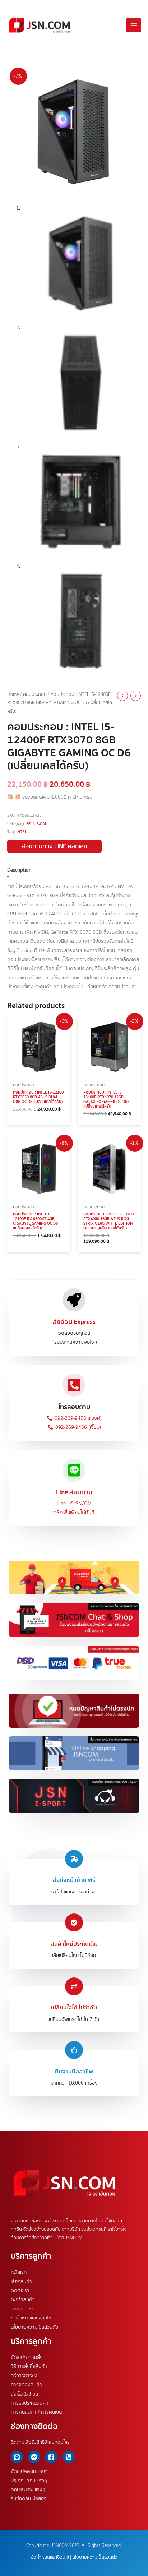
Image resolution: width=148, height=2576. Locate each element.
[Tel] (69, 2457)
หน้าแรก (19, 2272)
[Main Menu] (134, 25)
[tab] (74, 870)
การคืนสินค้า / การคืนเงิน (36, 2412)
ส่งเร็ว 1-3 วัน (24, 2393)
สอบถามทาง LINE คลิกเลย (54, 846)
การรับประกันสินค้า (29, 2403)
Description (19, 870)
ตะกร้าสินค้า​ (23, 2299)
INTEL (22, 832)
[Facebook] (51, 2457)
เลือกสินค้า (21, 2281)
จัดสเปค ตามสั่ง (27, 2357)
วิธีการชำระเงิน (26, 2376)
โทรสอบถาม (74, 1407)
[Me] (34, 2457)
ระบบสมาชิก (23, 2309)
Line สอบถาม (74, 1492)
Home (13, 694)
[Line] (17, 2457)
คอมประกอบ (35, 694)
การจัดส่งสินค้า (26, 2385)
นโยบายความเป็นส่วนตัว (34, 2327)
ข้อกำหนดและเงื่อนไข (31, 2318)
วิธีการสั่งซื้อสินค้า (29, 2366)
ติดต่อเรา (20, 2290)
